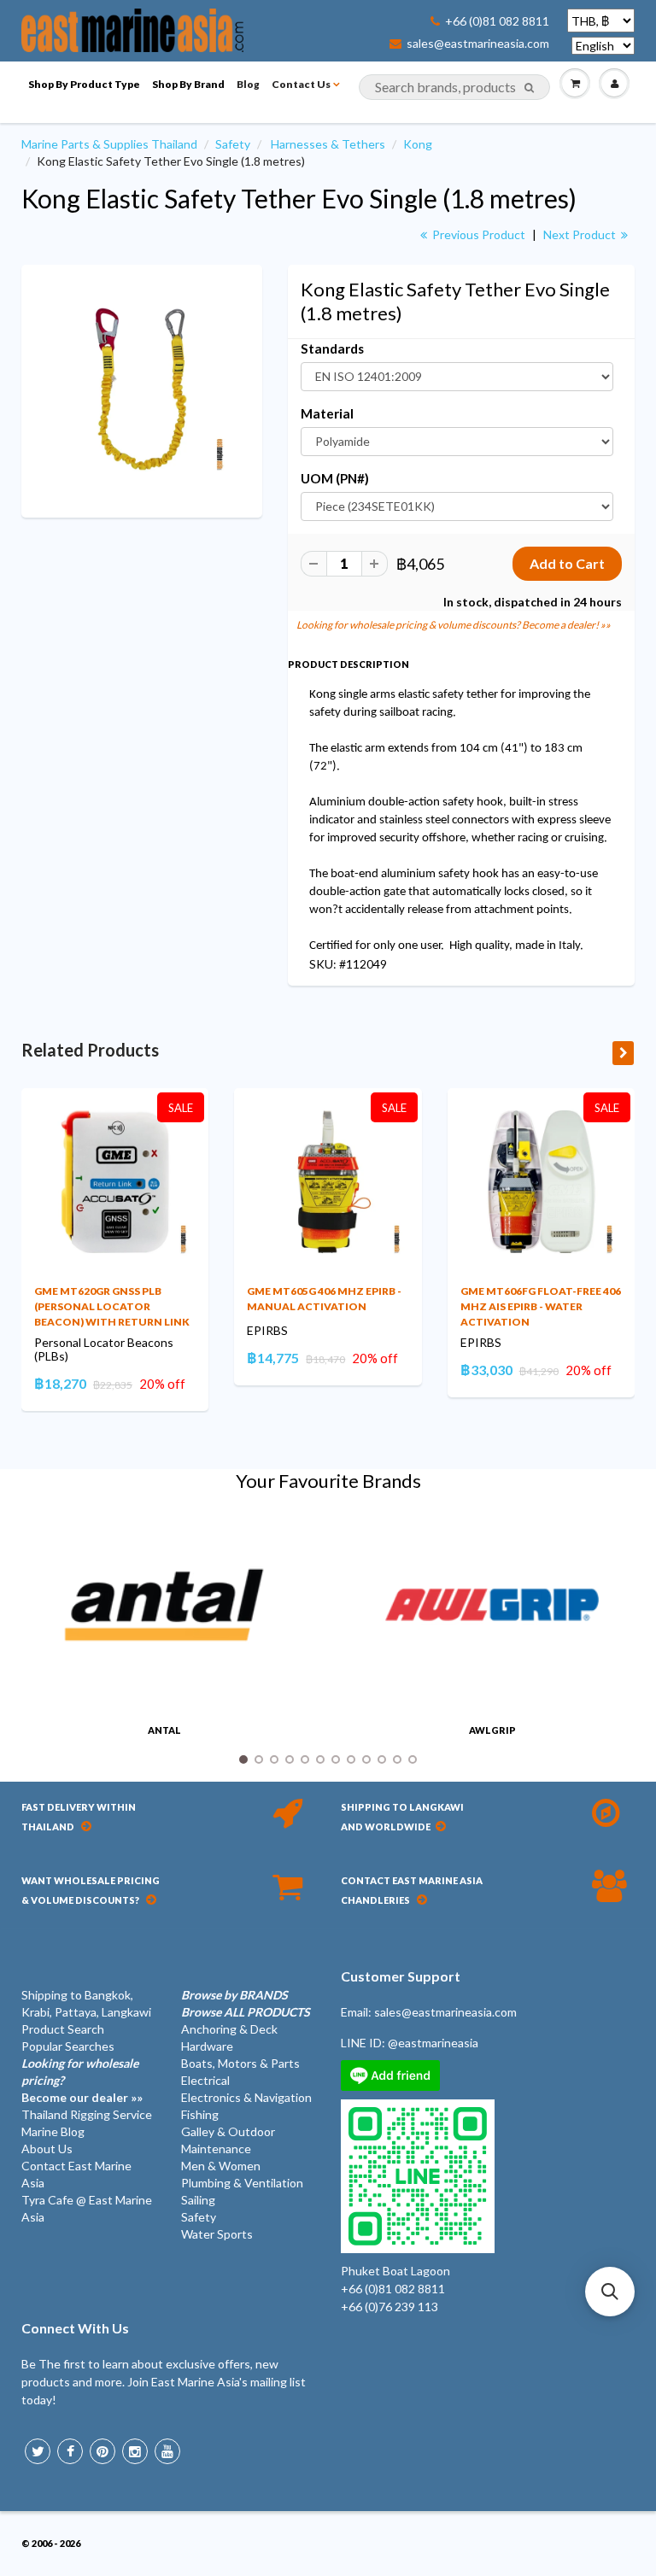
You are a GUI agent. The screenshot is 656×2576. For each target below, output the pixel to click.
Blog (248, 84)
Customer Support (401, 1976)
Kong (418, 144)
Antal (164, 1730)
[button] (610, 2292)
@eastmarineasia (433, 2043)
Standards (332, 348)
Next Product (581, 234)
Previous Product (477, 234)
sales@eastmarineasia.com (478, 44)
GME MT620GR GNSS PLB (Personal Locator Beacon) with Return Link (112, 1306)
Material (327, 413)
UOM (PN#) (335, 478)
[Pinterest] (102, 2451)
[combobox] (454, 87)
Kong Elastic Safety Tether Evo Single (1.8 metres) (299, 198)
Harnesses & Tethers (328, 144)
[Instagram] (135, 2451)
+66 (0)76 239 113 (389, 2307)
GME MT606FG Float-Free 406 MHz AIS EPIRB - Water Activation (541, 1306)
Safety (233, 144)
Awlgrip (492, 1730)
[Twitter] (38, 2451)
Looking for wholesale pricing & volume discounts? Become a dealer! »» (454, 625)
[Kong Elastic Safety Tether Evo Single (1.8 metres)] (142, 389)
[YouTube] (167, 2451)
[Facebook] (70, 2451)
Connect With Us (75, 2328)
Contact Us (301, 84)
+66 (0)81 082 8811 (497, 21)
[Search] (529, 88)
